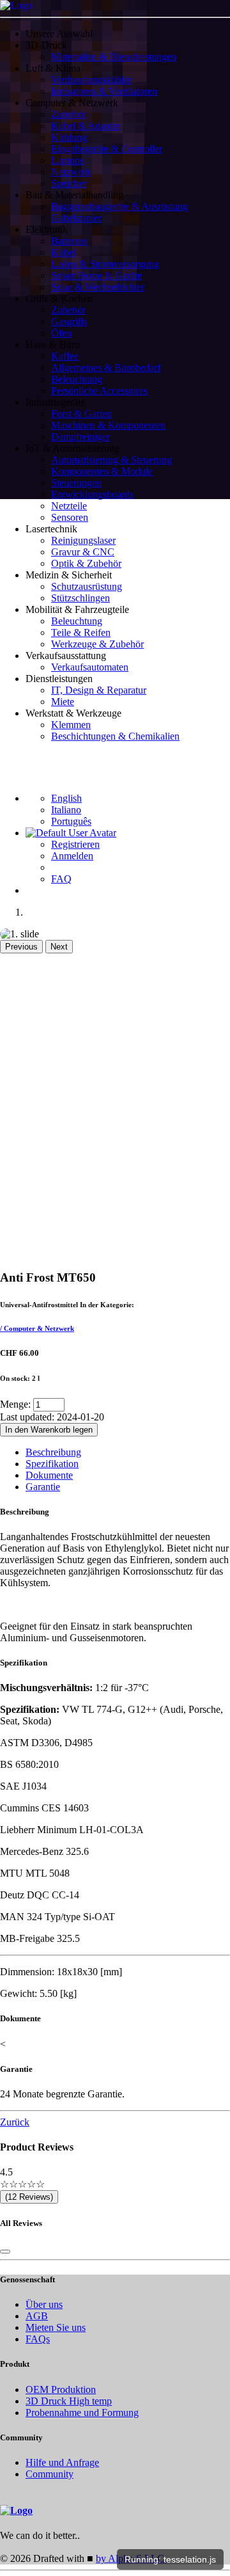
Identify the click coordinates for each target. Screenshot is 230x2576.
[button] (128, 45)
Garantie (43, 1487)
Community (50, 2474)
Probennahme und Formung (82, 2413)
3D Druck (69, 2401)
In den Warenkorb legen (49, 1430)
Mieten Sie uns (56, 2327)
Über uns (44, 2304)
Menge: (15, 1404)
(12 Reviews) (29, 2197)
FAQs (38, 2339)
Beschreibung (53, 1452)
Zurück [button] (15, 2122)
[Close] (5, 2252)
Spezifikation (52, 1464)
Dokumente (49, 1475)
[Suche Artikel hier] (14, 767)
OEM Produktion (61, 2389)
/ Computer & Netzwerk (37, 1328)
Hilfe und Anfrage (62, 2462)
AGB (37, 2316)
